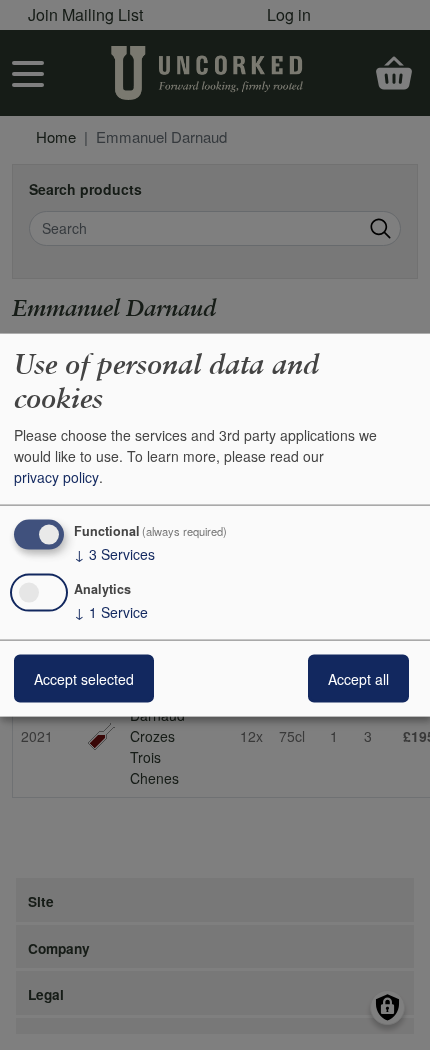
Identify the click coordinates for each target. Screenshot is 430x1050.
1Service (111, 611)
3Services (114, 554)
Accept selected (84, 678)
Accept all (358, 678)
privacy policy (56, 477)
